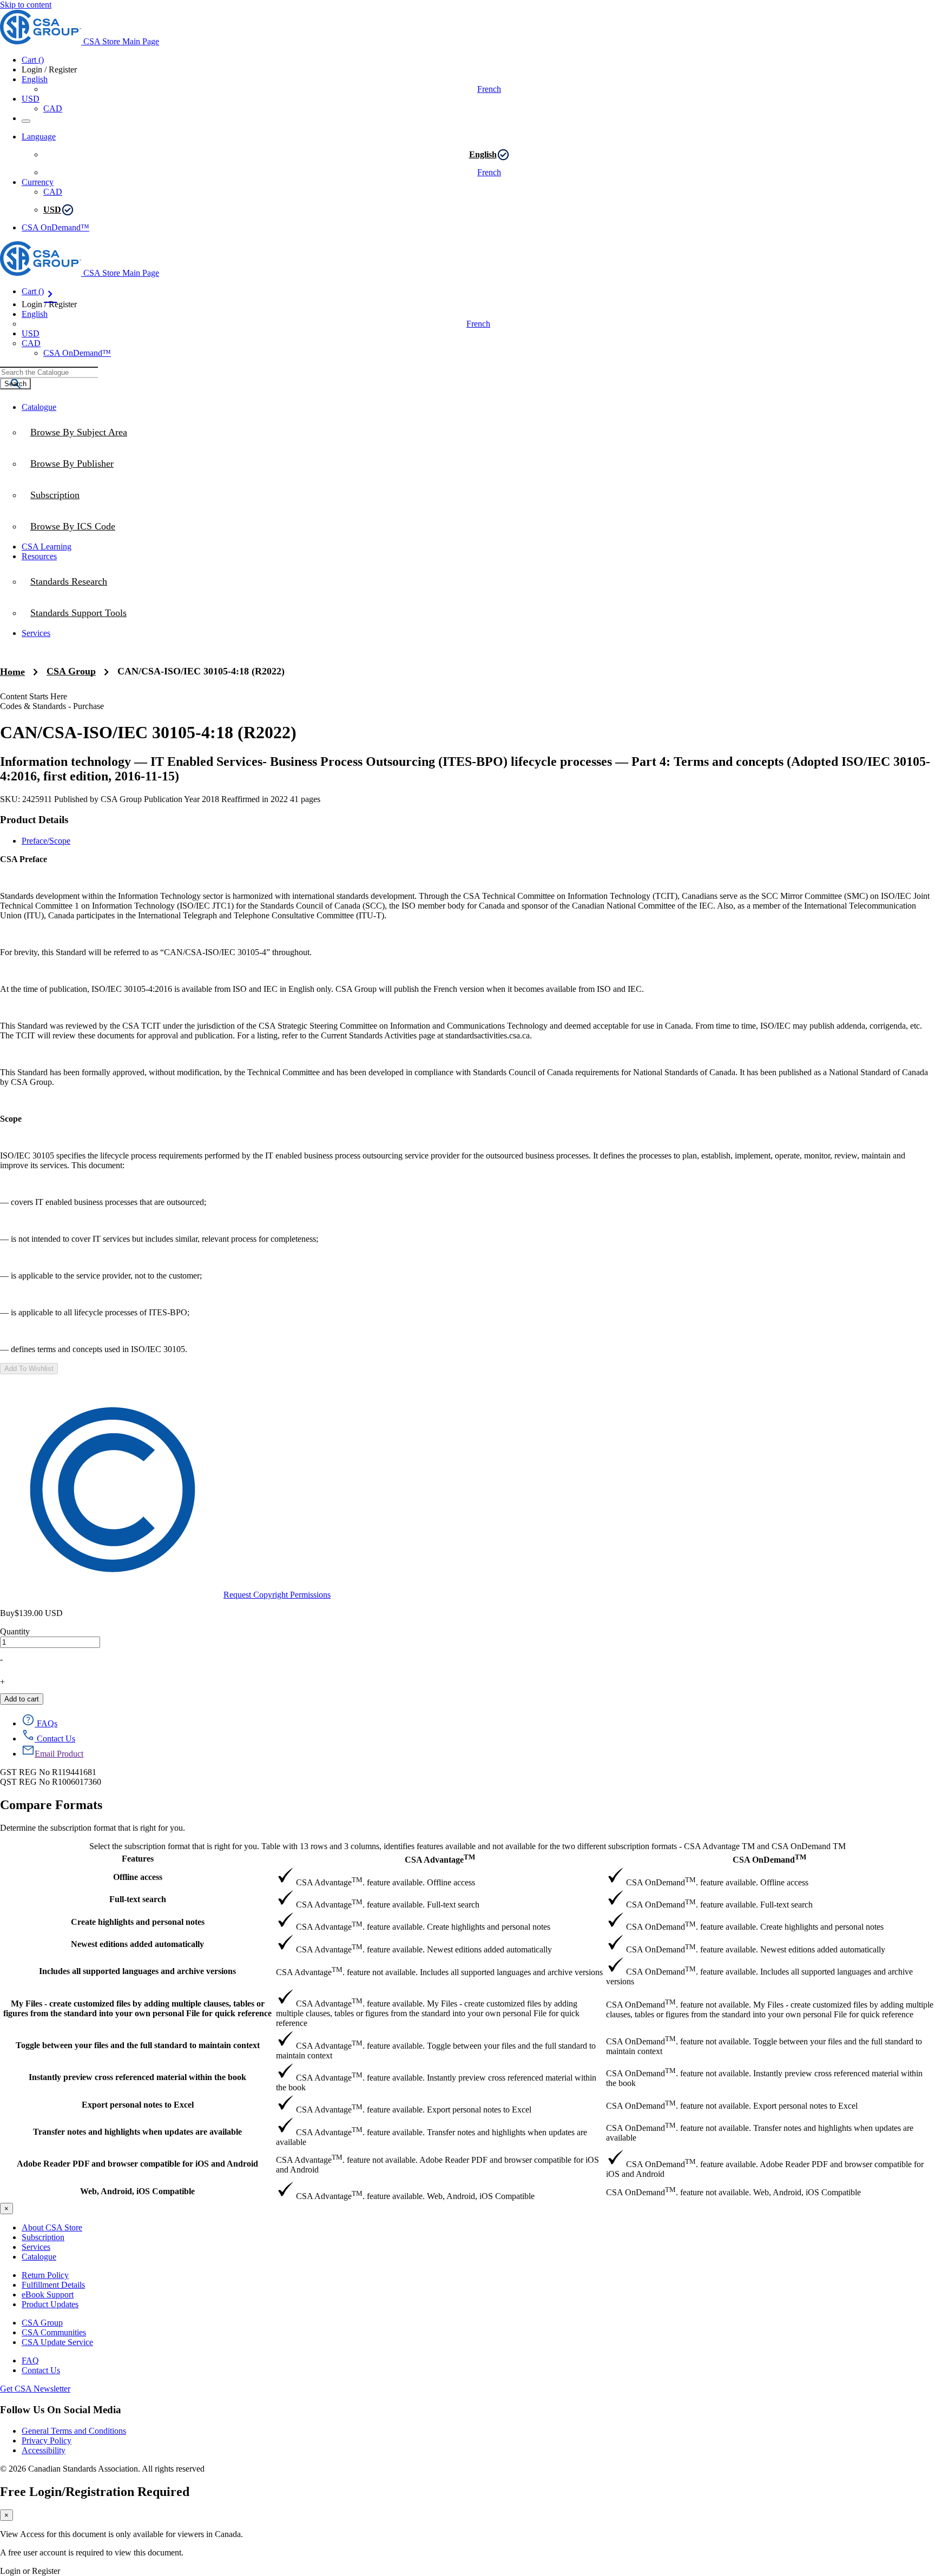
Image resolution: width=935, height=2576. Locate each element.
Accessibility (44, 2450)
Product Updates (50, 2304)
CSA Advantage (440, 1859)
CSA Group (71, 671)
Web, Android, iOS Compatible (137, 2191)
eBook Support (48, 2294)
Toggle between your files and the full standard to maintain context (138, 2045)
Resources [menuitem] (39, 556)
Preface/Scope (46, 841)
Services (36, 2247)
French (489, 89)
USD (31, 99)
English (483, 154)
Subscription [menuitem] (55, 495)
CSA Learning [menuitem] (47, 547)
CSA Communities (54, 2332)
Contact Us (41, 2370)
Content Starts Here (34, 696)
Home (12, 672)
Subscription (43, 2237)
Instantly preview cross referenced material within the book (137, 2077)
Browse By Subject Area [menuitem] (79, 432)
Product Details (34, 820)
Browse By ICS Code (73, 526)
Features (138, 1859)
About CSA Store (52, 2227)
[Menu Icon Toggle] (26, 121)
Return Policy (45, 2275)
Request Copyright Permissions (277, 1595)
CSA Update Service (57, 2342)
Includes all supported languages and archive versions (137, 1971)
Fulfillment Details (53, 2285)
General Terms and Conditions (74, 2431)
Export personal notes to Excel (138, 2105)
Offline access (138, 1877)
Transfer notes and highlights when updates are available (137, 2132)
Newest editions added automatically (137, 1944)
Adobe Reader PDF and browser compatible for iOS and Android (137, 2164)
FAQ (30, 2360)
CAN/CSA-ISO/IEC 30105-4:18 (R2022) (201, 671)
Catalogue (39, 2257)
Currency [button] (38, 182)
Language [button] (39, 137)
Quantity (15, 1631)
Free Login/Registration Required (95, 2492)
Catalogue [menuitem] (39, 407)
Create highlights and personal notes (138, 1922)
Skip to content (26, 5)
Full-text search (138, 1899)
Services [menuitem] (36, 633)
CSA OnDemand (769, 1859)
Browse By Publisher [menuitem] (72, 463)
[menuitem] (478, 526)
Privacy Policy (47, 2441)
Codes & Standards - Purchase (52, 706)
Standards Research (69, 581)
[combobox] (49, 372)
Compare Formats (51, 1805)
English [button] (35, 79)
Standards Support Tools (78, 613)
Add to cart (22, 1699)
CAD (53, 108)
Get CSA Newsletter (35, 2389)
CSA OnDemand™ (55, 227)
